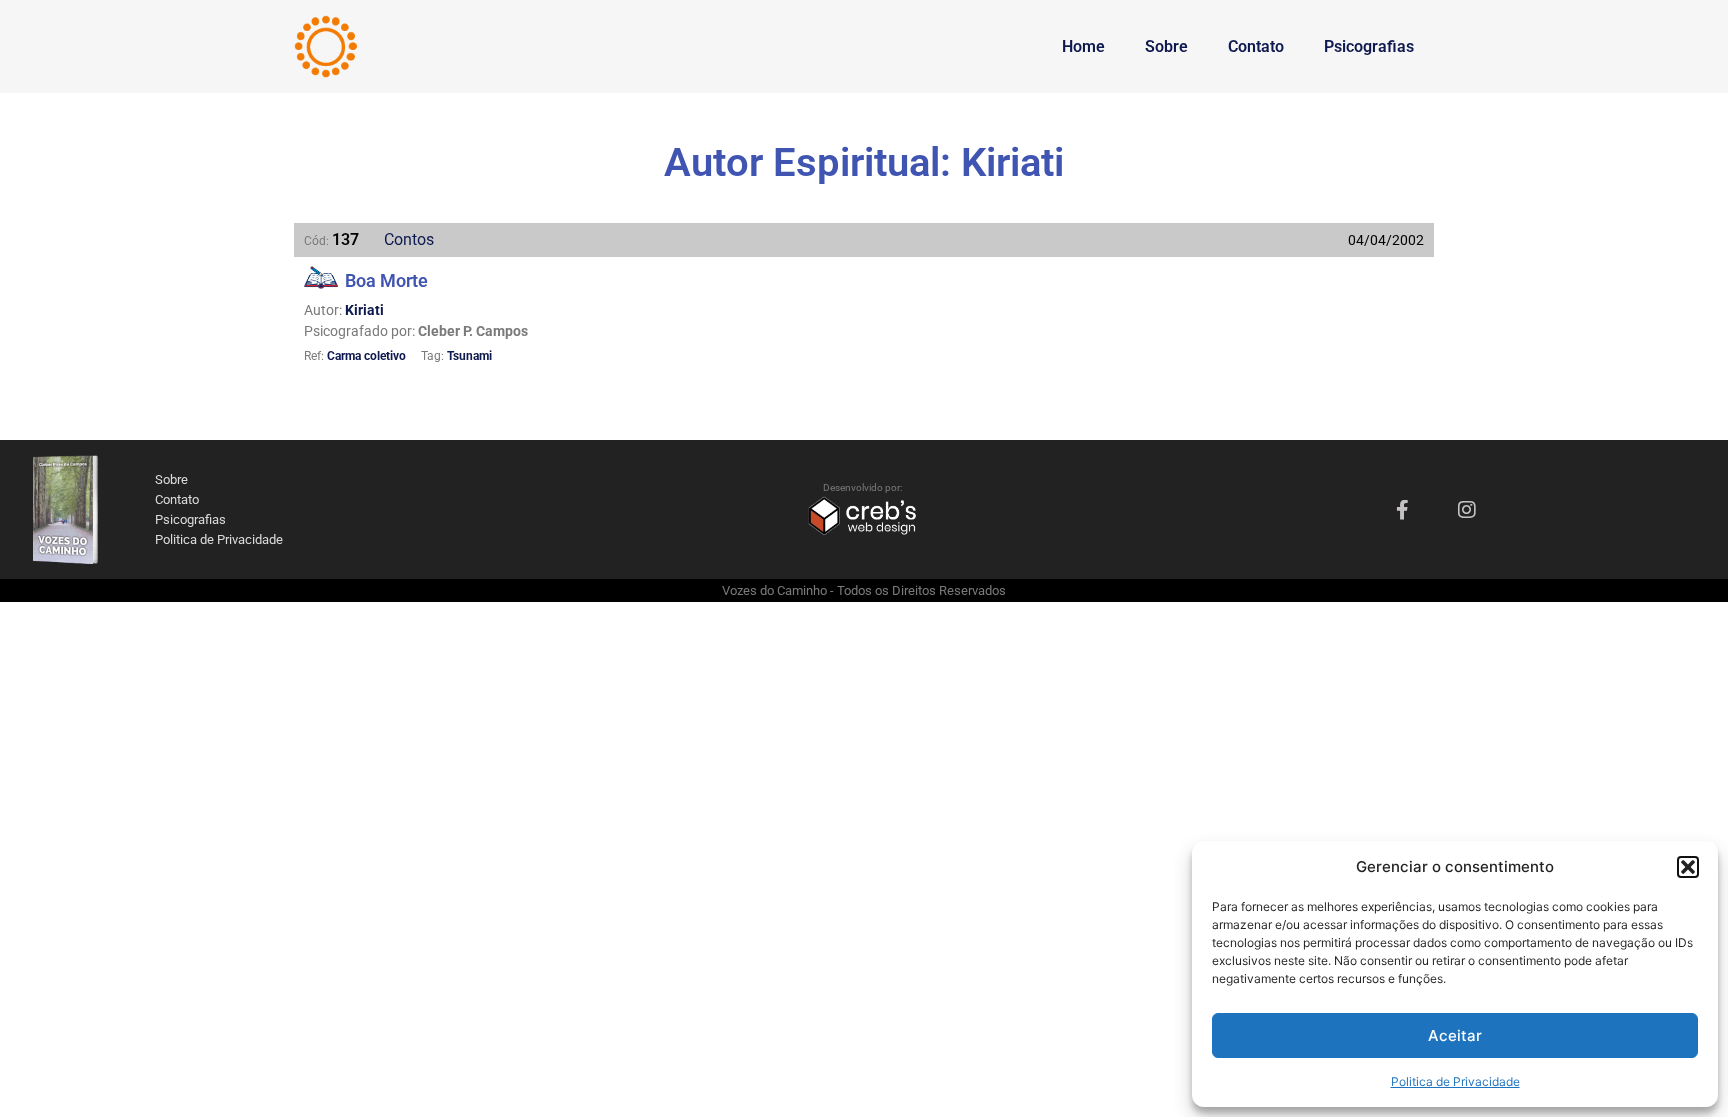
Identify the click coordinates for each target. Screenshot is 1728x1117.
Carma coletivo (366, 356)
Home (1083, 46)
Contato (1256, 46)
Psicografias (1369, 46)
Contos (409, 239)
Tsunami (469, 356)
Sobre (1166, 46)
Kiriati (364, 310)
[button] (1688, 867)
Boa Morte (386, 280)
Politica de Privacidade (1455, 1081)
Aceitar (1455, 1035)
